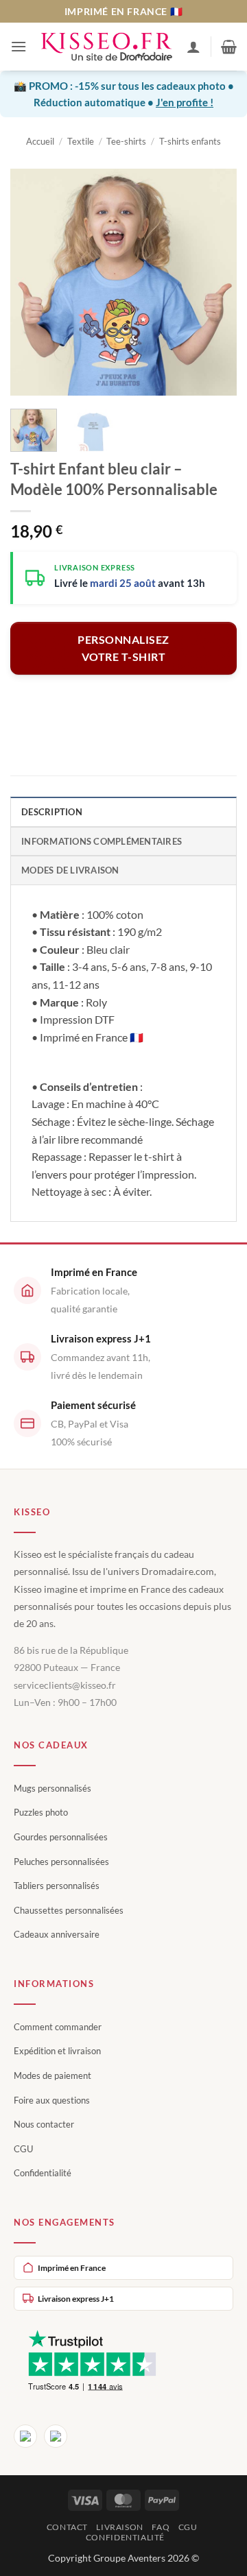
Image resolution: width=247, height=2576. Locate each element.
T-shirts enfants (190, 141)
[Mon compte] (193, 47)
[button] (19, 46)
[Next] (215, 282)
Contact (67, 2527)
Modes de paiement (52, 2075)
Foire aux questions (52, 2100)
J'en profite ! (185, 102)
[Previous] (32, 282)
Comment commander (58, 2027)
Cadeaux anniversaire (57, 1934)
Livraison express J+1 (76, 2299)
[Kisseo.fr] (107, 47)
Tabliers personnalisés (57, 1886)
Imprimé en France (72, 2268)
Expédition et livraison (57, 2051)
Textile (81, 141)
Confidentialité (43, 2173)
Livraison (120, 2527)
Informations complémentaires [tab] (102, 841)
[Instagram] (56, 2436)
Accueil (40, 141)
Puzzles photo (41, 1812)
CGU (23, 2149)
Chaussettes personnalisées (69, 1910)
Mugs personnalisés (52, 1788)
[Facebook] (25, 2436)
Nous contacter (44, 2124)
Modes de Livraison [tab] (70, 870)
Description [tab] (52, 812)
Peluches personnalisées (61, 1862)
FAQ (161, 2527)
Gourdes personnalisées (61, 1837)
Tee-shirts (126, 141)
